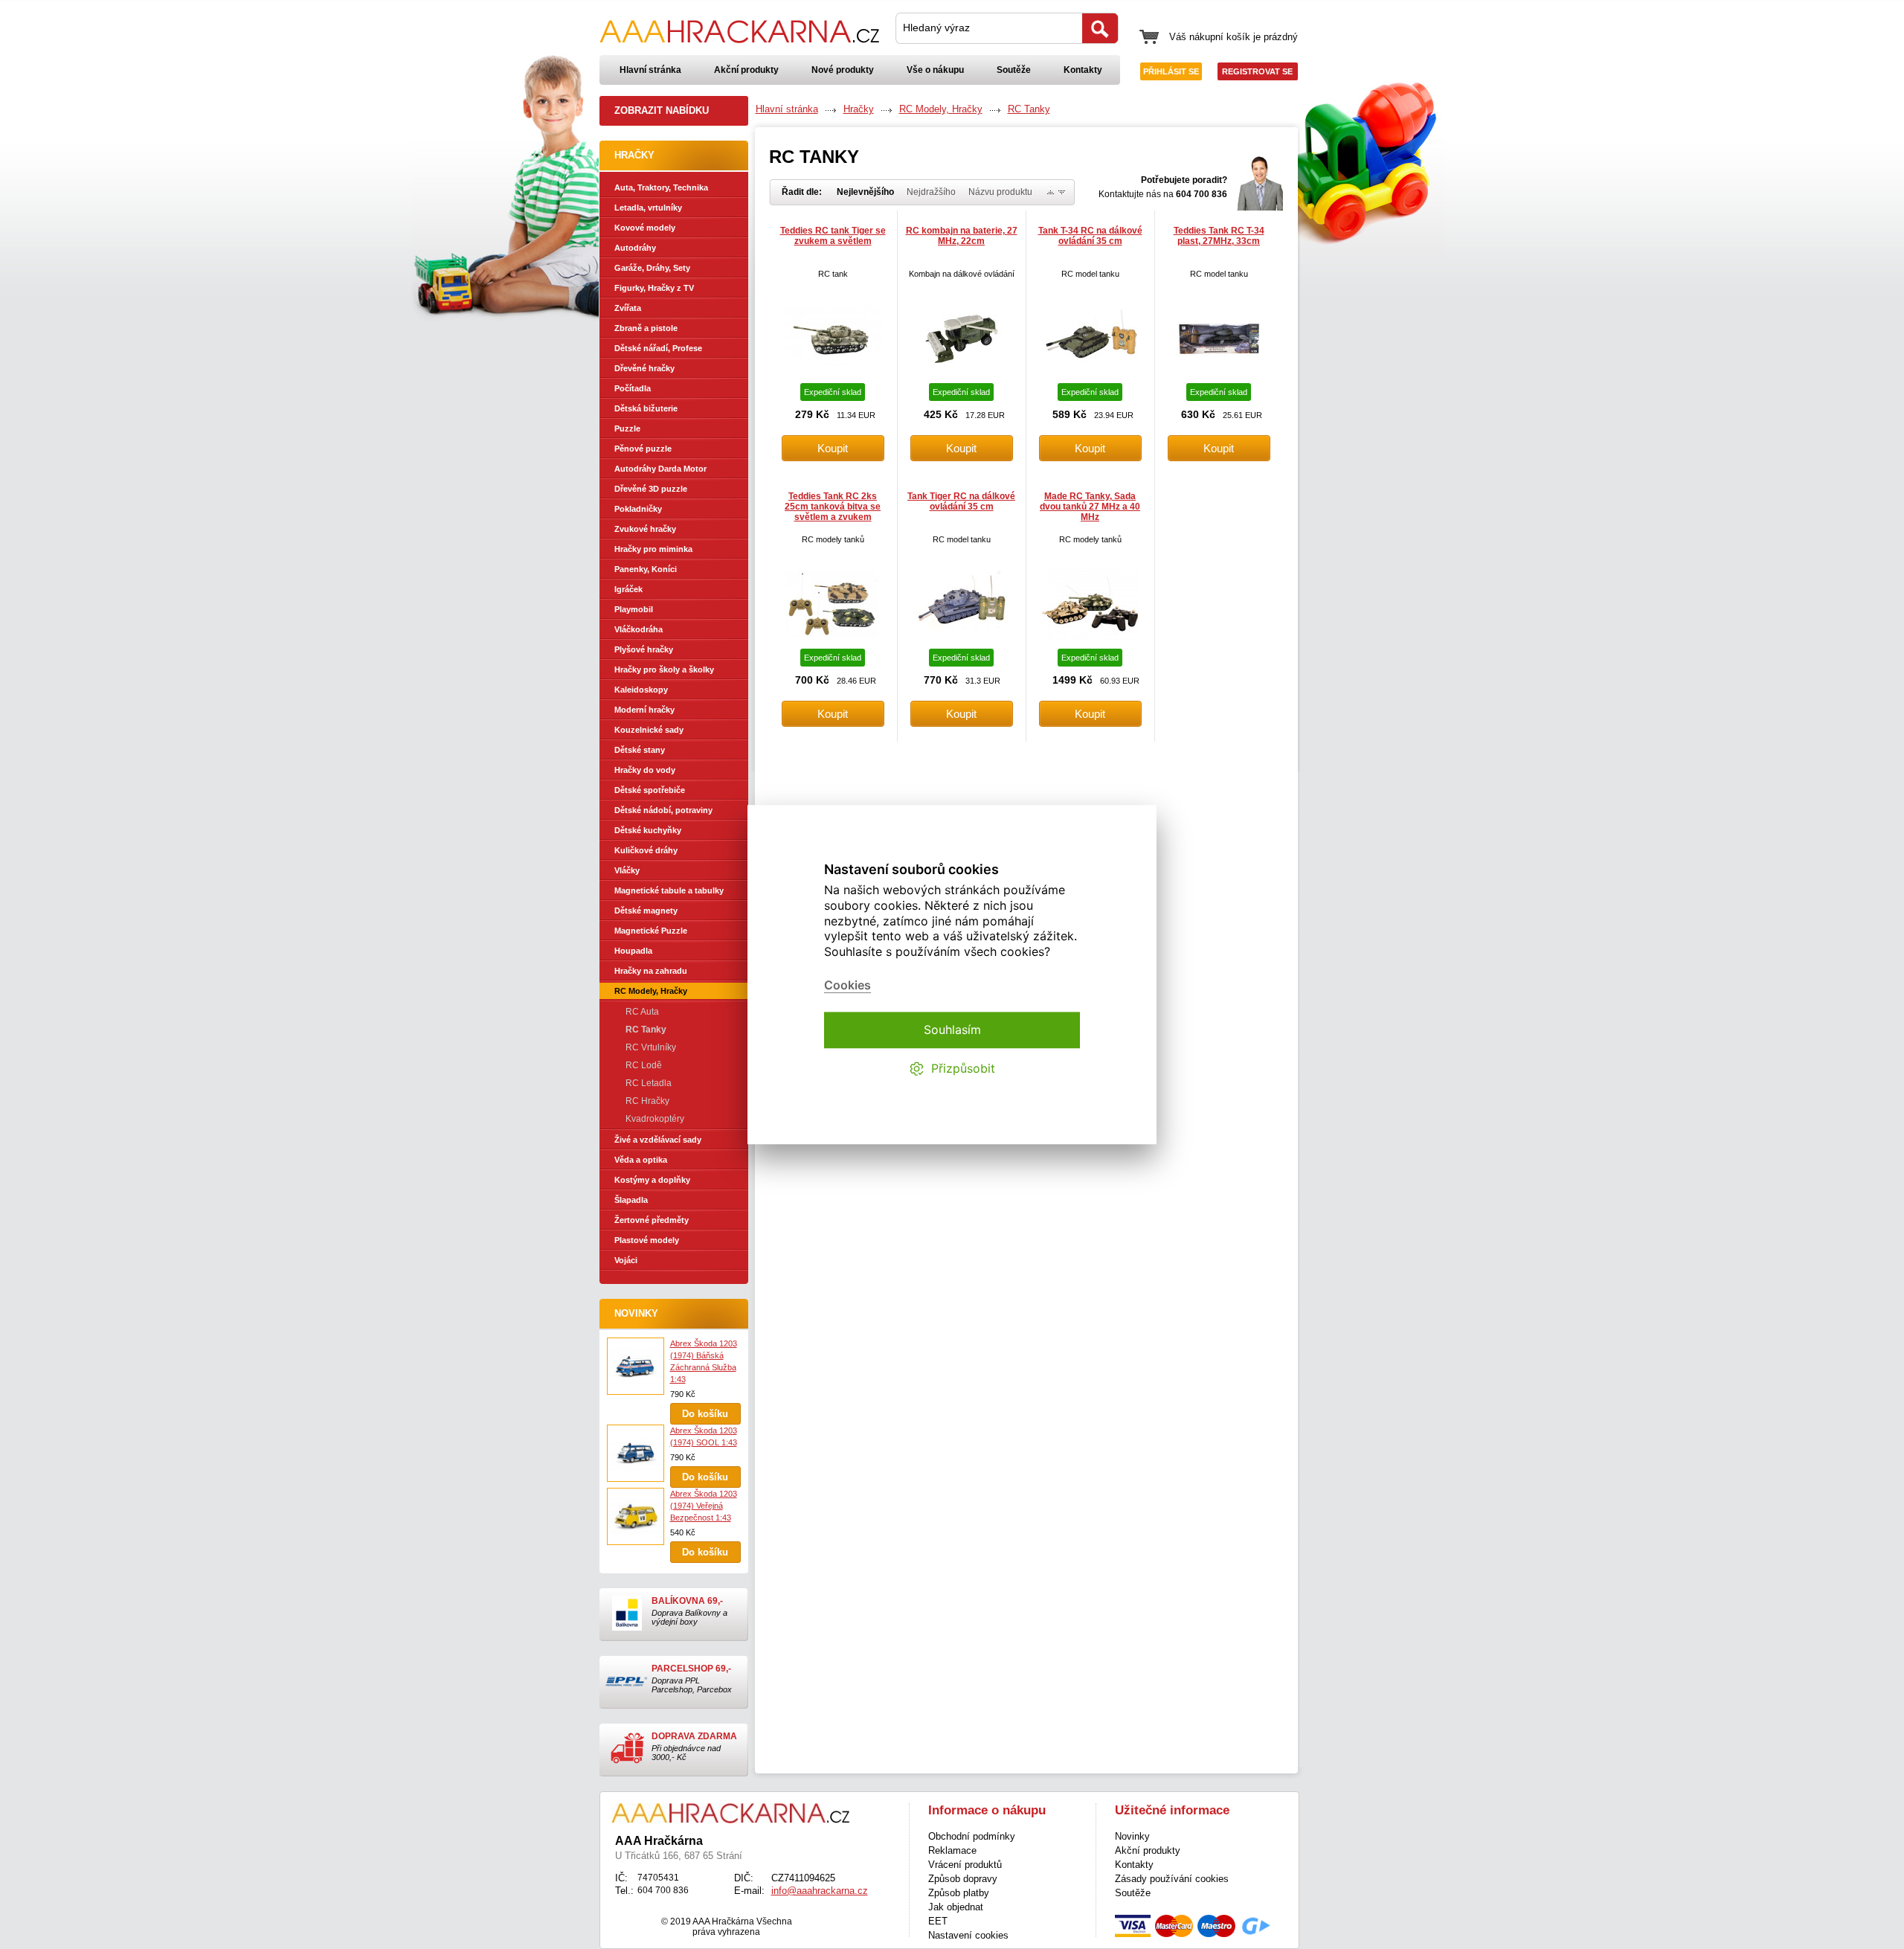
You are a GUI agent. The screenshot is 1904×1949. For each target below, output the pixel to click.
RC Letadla (649, 1083)
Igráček (628, 589)
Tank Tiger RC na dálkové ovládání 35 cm (961, 501)
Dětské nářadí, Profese (658, 348)
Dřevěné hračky (644, 368)
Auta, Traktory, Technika (661, 187)
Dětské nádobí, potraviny (663, 810)
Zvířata (628, 308)
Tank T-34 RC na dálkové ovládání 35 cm (1090, 236)
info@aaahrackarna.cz (820, 1891)
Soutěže (1014, 70)
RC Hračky (647, 1101)
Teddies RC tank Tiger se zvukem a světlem (833, 236)
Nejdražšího (931, 192)
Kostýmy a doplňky (652, 1180)
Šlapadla (631, 1200)
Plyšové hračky (644, 649)
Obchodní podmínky (972, 1836)
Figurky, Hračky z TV (654, 288)
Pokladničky (638, 509)
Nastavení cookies (968, 1935)
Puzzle (627, 428)
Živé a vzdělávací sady (658, 1140)
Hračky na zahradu (651, 971)
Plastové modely (647, 1240)
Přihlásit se (1171, 71)
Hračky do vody (645, 770)
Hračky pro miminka (653, 549)
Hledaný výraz (936, 28)
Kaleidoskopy (641, 690)
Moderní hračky (644, 710)
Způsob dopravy (963, 1879)
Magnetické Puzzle (651, 931)
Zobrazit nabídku (662, 110)
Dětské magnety (646, 911)
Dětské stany (640, 750)
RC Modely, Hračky (651, 991)
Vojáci (626, 1260)
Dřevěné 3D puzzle (651, 489)
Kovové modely (645, 228)
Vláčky (627, 870)
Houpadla (633, 951)
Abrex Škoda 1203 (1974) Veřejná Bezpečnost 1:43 (704, 1506)
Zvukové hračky (645, 529)
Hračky (859, 109)
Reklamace (952, 1850)
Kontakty (1083, 70)
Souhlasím (952, 1030)
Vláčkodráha (639, 629)
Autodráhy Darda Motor (660, 469)
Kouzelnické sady (649, 730)
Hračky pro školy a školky (664, 670)
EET (938, 1921)
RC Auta (642, 1012)
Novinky (636, 1313)
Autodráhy (635, 248)
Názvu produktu (1000, 192)
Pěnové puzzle (643, 449)
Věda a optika (641, 1160)
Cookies (848, 985)
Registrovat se (1257, 71)
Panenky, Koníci (646, 569)
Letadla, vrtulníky (648, 208)
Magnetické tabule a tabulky (669, 890)
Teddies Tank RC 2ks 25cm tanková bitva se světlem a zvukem (833, 507)
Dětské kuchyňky (648, 830)
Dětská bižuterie (646, 408)
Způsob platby (959, 1893)
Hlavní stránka (650, 70)
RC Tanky (646, 1030)
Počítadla (633, 388)
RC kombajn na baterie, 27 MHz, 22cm (962, 236)
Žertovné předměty (652, 1220)
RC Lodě (644, 1065)
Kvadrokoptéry (655, 1119)
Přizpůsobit (963, 1069)
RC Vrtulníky (651, 1047)
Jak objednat (956, 1907)
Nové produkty (843, 70)
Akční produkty (746, 70)
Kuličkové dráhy (646, 850)
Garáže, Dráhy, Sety (652, 268)
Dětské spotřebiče (650, 790)
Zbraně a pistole (646, 328)
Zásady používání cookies (1172, 1879)
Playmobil (634, 609)
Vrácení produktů (965, 1865)
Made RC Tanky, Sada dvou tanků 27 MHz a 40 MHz (1090, 507)
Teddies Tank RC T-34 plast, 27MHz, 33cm (1219, 236)
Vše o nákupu (935, 70)
